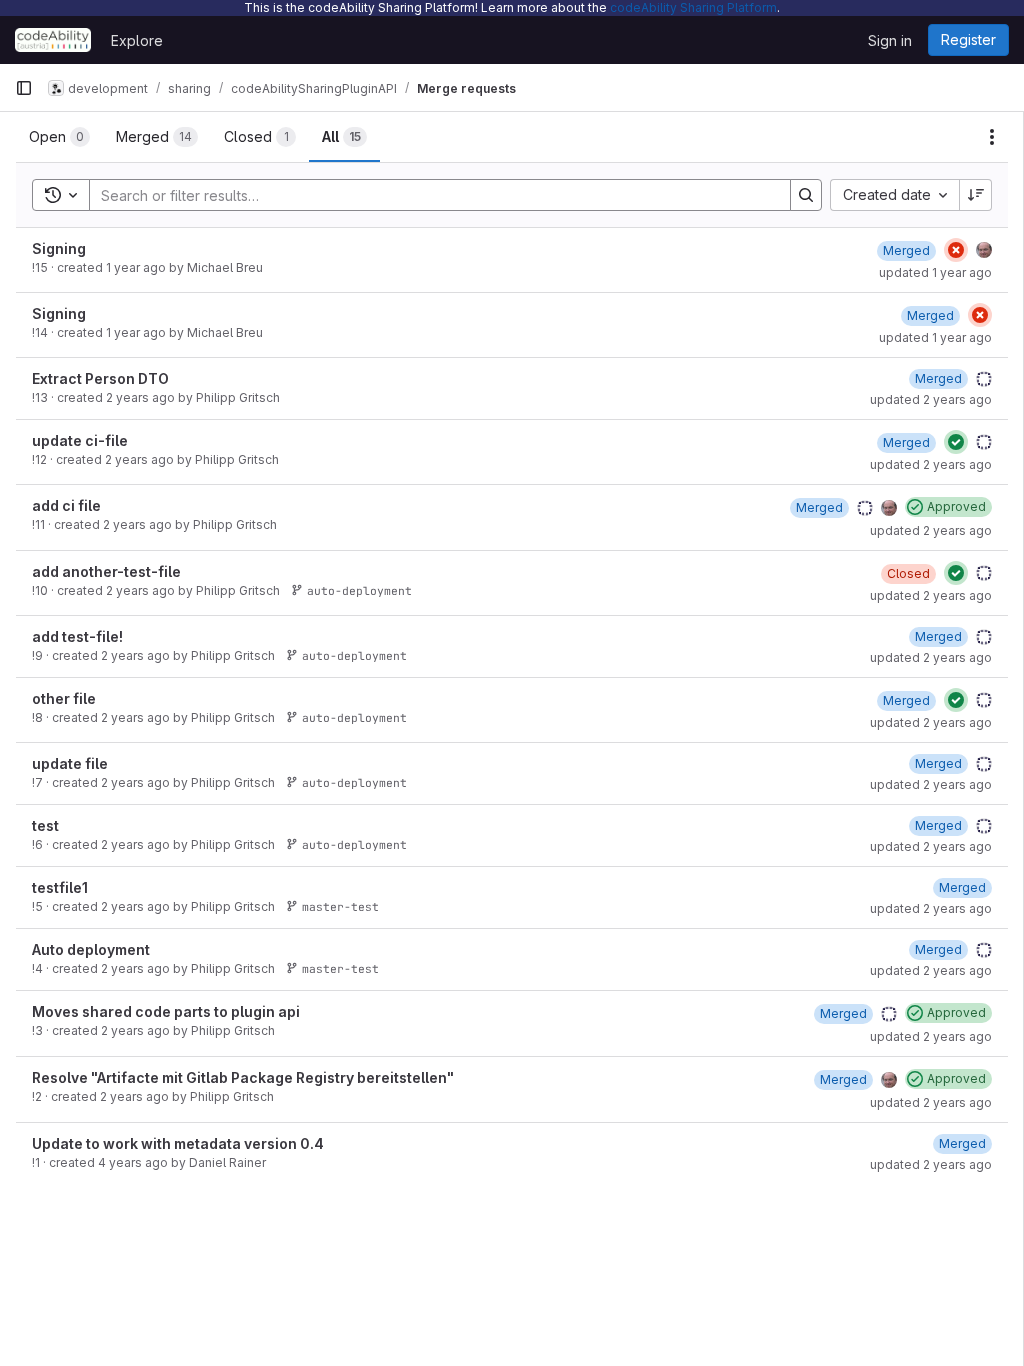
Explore (137, 40)
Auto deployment (91, 949)
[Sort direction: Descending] (976, 195)
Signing (59, 248)
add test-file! (77, 636)
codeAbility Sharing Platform (693, 7)
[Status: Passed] (956, 442)
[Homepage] (53, 40)
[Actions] (992, 137)
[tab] (59, 137)
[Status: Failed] (956, 250)
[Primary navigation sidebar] (24, 88)
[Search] (806, 195)
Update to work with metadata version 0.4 (178, 1143)
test (45, 825)
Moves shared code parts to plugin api (166, 1011)
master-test (340, 906)
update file (70, 763)
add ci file (66, 505)
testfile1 (60, 887)
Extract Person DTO (100, 378)
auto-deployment (359, 590)
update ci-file (80, 440)
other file (64, 698)
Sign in (890, 40)
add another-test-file (106, 571)
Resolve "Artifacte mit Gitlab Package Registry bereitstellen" (243, 1077)
